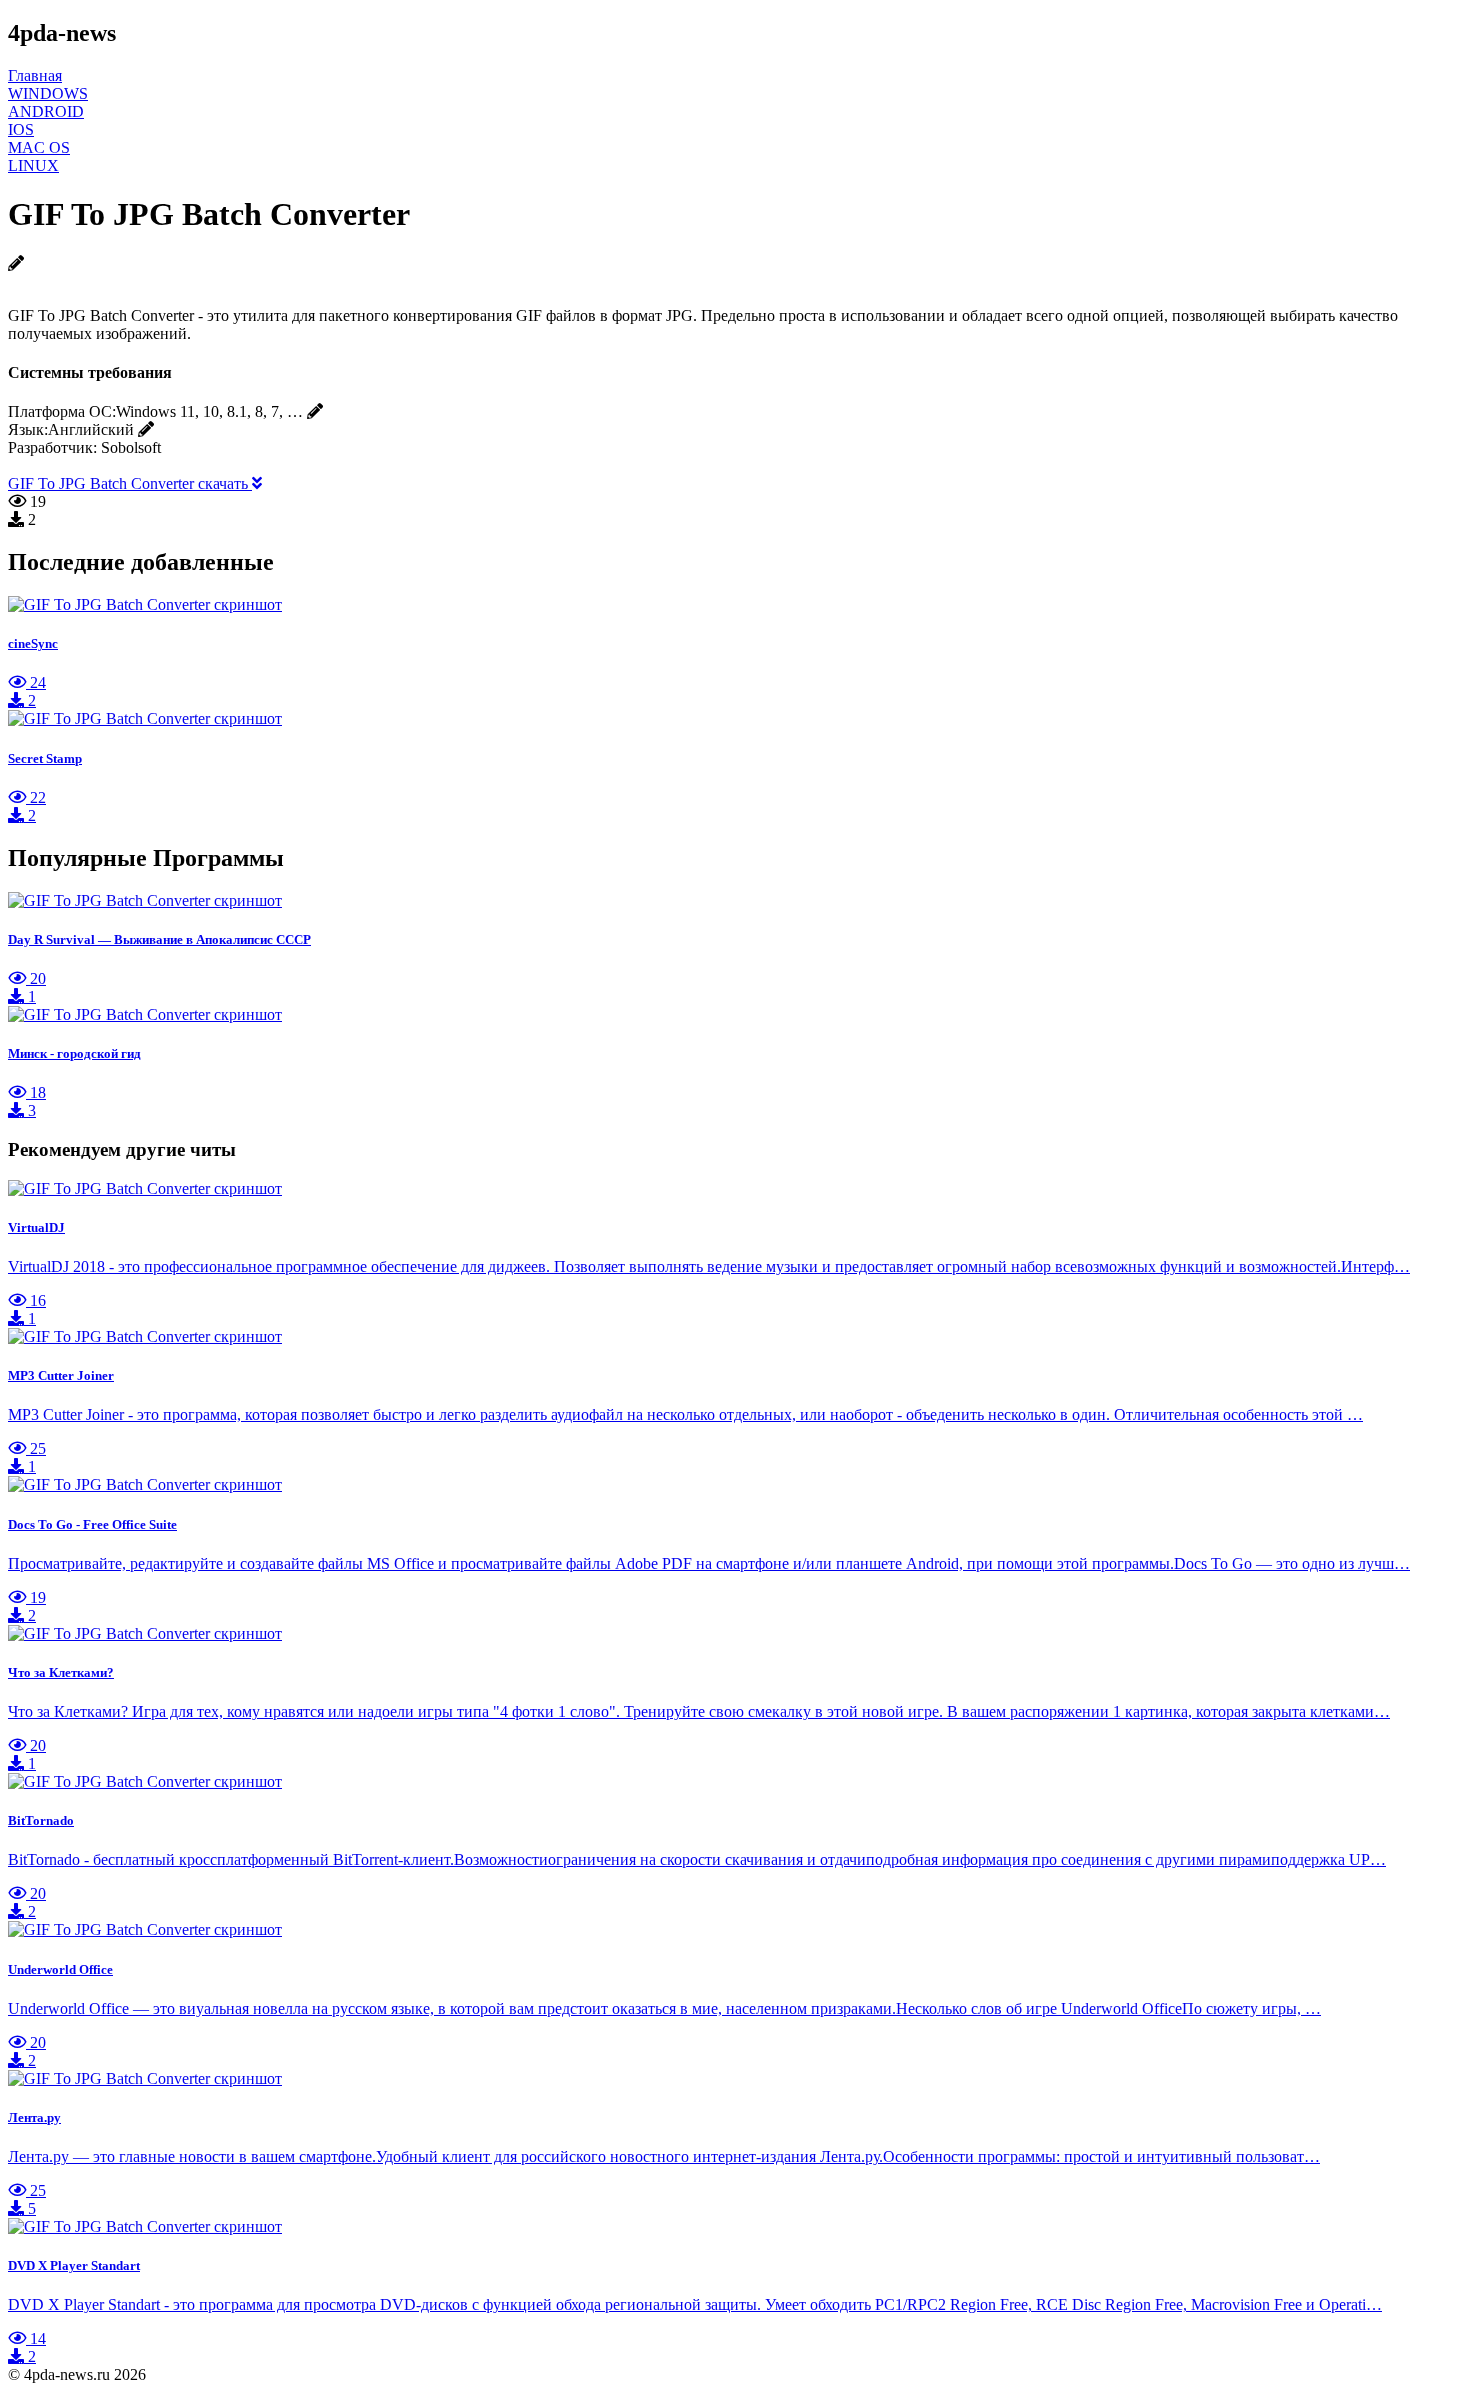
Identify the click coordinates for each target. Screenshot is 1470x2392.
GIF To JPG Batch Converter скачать (130, 483)
